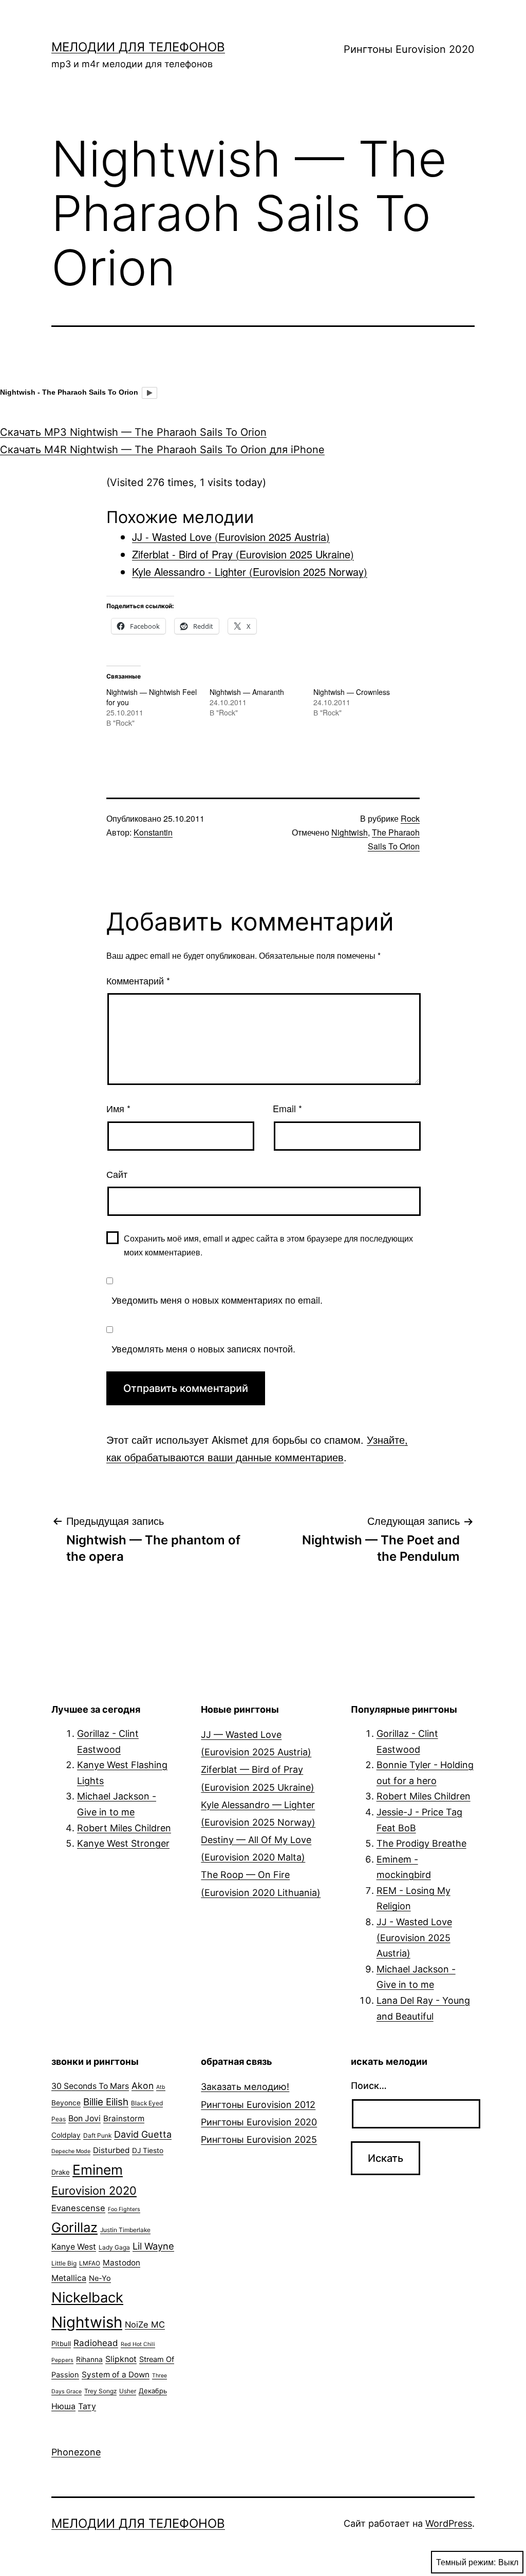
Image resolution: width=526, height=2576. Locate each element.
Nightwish (350, 832)
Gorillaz (74, 2227)
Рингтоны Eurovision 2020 (409, 49)
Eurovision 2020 (94, 2191)
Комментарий (138, 980)
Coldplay (66, 2135)
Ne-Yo (100, 2278)
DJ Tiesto (148, 2151)
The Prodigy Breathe (421, 1843)
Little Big (64, 2263)
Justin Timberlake (125, 2230)
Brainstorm (124, 2118)
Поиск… (369, 2086)
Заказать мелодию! (245, 2087)
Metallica (69, 2278)
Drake (61, 2172)
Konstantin (153, 832)
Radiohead (96, 2343)
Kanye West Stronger (123, 1843)
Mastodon (121, 2263)
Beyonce (66, 2103)
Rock (410, 818)
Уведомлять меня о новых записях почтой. (203, 1348)
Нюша (63, 2406)
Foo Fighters (124, 2209)
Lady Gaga (114, 2247)
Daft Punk (97, 2135)
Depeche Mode (71, 2151)
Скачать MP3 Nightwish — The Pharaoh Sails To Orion (133, 432)
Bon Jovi (84, 2118)
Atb (161, 2087)
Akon (143, 2086)
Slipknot (121, 2359)
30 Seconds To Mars (90, 2086)
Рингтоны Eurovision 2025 (259, 2139)
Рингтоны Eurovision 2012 (258, 2105)
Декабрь (153, 2391)
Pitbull (61, 2343)
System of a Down (116, 2375)
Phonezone (76, 2452)
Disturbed (111, 2150)
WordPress (449, 2523)
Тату (87, 2406)
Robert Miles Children (124, 1828)
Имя (118, 1108)
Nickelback (87, 2298)
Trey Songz (100, 2391)
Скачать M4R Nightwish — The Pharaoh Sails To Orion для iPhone (162, 450)
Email (287, 1108)
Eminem (98, 2170)
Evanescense (78, 2208)
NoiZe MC (145, 2325)
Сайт (117, 1174)
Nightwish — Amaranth (247, 692)
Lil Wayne (153, 2246)
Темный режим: (466, 2562)
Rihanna (89, 2359)
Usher (128, 2391)
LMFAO (90, 2263)
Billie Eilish (106, 2102)
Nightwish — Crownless (352, 692)
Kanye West (74, 2247)
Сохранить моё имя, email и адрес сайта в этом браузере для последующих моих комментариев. (268, 1245)
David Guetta (143, 2134)
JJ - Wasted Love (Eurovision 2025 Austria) (414, 1938)
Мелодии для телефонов (138, 47)
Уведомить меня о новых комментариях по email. (217, 1300)
